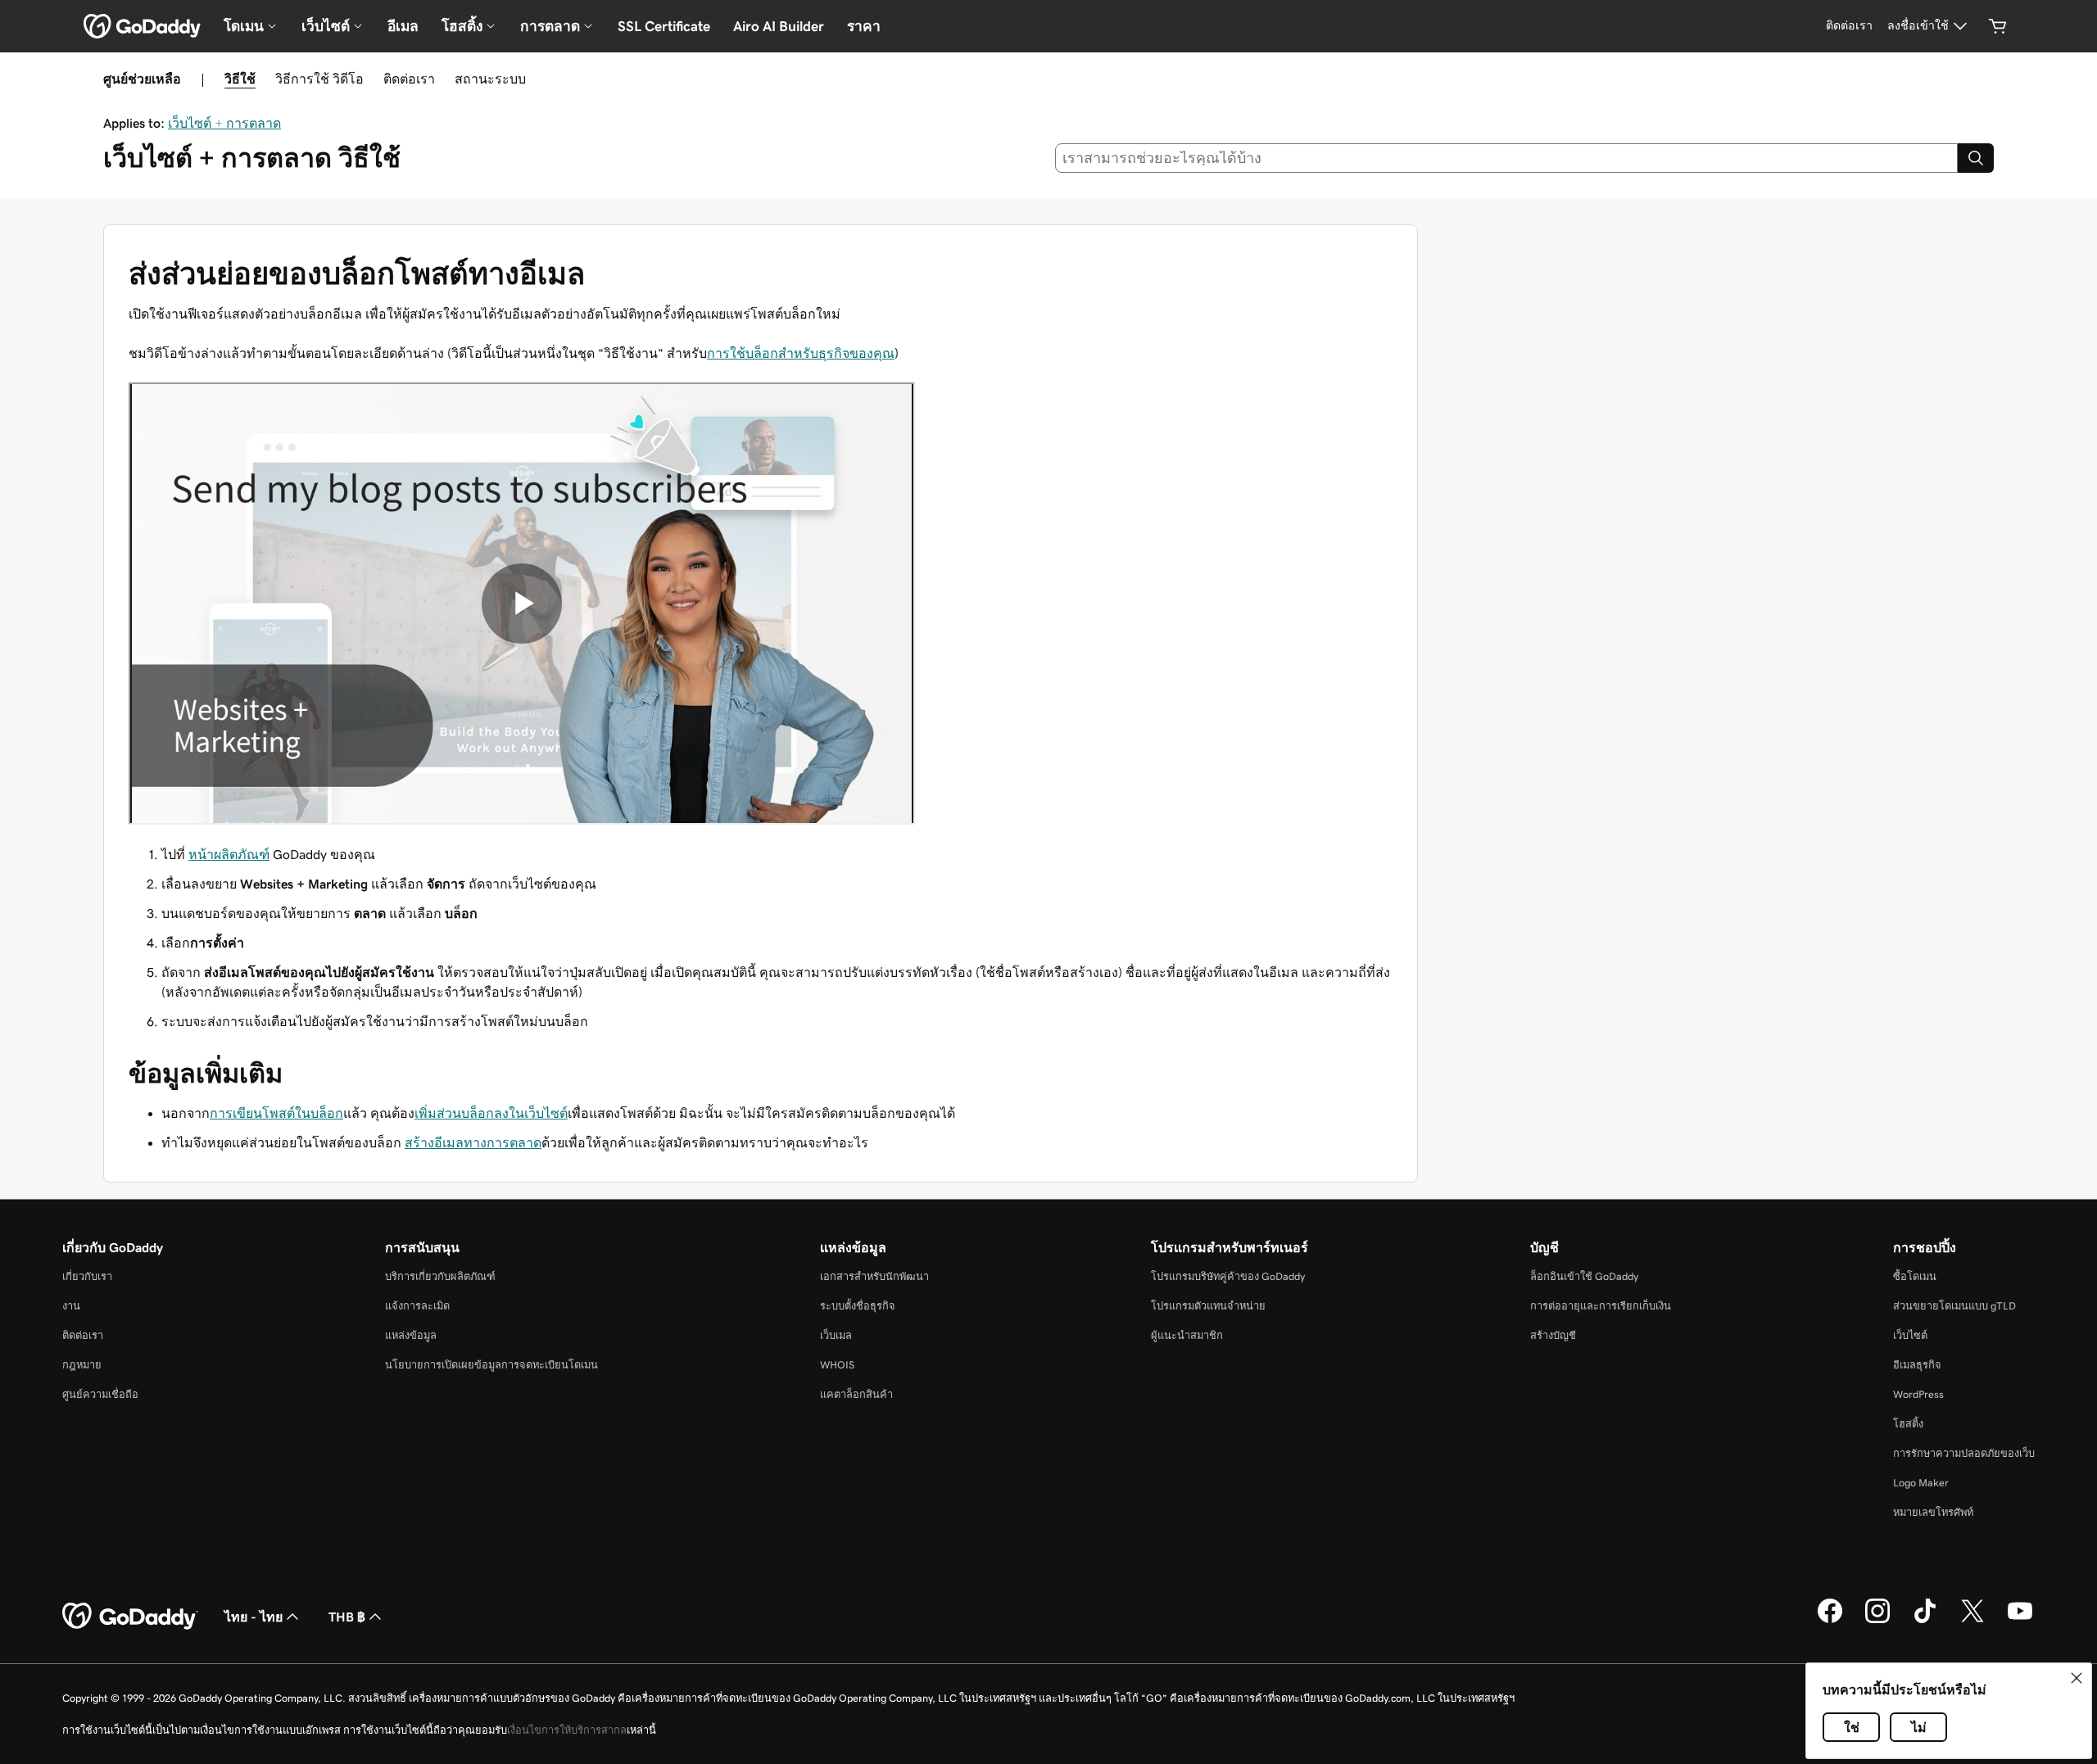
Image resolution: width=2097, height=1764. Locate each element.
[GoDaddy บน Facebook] (1830, 1621)
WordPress (1918, 1394)
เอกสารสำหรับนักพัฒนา (874, 1276)
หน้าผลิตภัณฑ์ (229, 854)
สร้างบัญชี (1553, 1335)
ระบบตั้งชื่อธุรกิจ (858, 1306)
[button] (2077, 1678)
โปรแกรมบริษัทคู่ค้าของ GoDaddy (1228, 1276)
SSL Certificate (664, 26)
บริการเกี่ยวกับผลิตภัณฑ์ (440, 1276)
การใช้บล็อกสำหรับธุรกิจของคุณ (801, 353)
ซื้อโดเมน (1915, 1276)
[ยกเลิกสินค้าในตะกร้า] (1998, 26)
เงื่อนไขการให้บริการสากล (567, 1730)
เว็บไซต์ (1910, 1335)
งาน (71, 1306)
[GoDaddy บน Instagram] (1877, 1621)
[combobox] (1507, 158)
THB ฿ (347, 1617)
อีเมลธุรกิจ (1917, 1365)
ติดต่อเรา (409, 79)
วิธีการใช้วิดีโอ (319, 79)
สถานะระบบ (490, 79)
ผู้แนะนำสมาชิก (1187, 1335)
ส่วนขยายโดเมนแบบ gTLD (1954, 1306)
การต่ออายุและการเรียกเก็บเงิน (1601, 1306)
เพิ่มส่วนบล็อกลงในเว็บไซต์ (491, 1113)
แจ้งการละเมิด (417, 1306)
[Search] (1976, 158)
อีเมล (403, 26)
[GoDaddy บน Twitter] (1972, 1621)
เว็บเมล (836, 1335)
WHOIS (837, 1365)
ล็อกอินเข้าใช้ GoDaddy (1584, 1276)
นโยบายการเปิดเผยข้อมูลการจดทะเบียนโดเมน (491, 1365)
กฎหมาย (82, 1365)
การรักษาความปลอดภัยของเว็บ (1964, 1453)
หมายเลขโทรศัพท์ (1933, 1512)
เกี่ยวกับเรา (87, 1276)
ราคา (864, 26)
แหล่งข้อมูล (411, 1335)
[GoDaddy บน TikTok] (1925, 1621)
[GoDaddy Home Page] (130, 1617)
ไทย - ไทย (254, 1617)
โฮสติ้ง (1908, 1424)
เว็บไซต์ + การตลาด (224, 123)
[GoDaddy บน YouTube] (2020, 1621)
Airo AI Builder (779, 26)
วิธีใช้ (240, 79)
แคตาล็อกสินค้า (856, 1394)
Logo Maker (1921, 1483)
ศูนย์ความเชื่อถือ (100, 1394)
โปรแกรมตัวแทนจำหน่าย (1208, 1306)
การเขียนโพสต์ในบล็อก (276, 1113)
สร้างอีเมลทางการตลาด (473, 1142)
